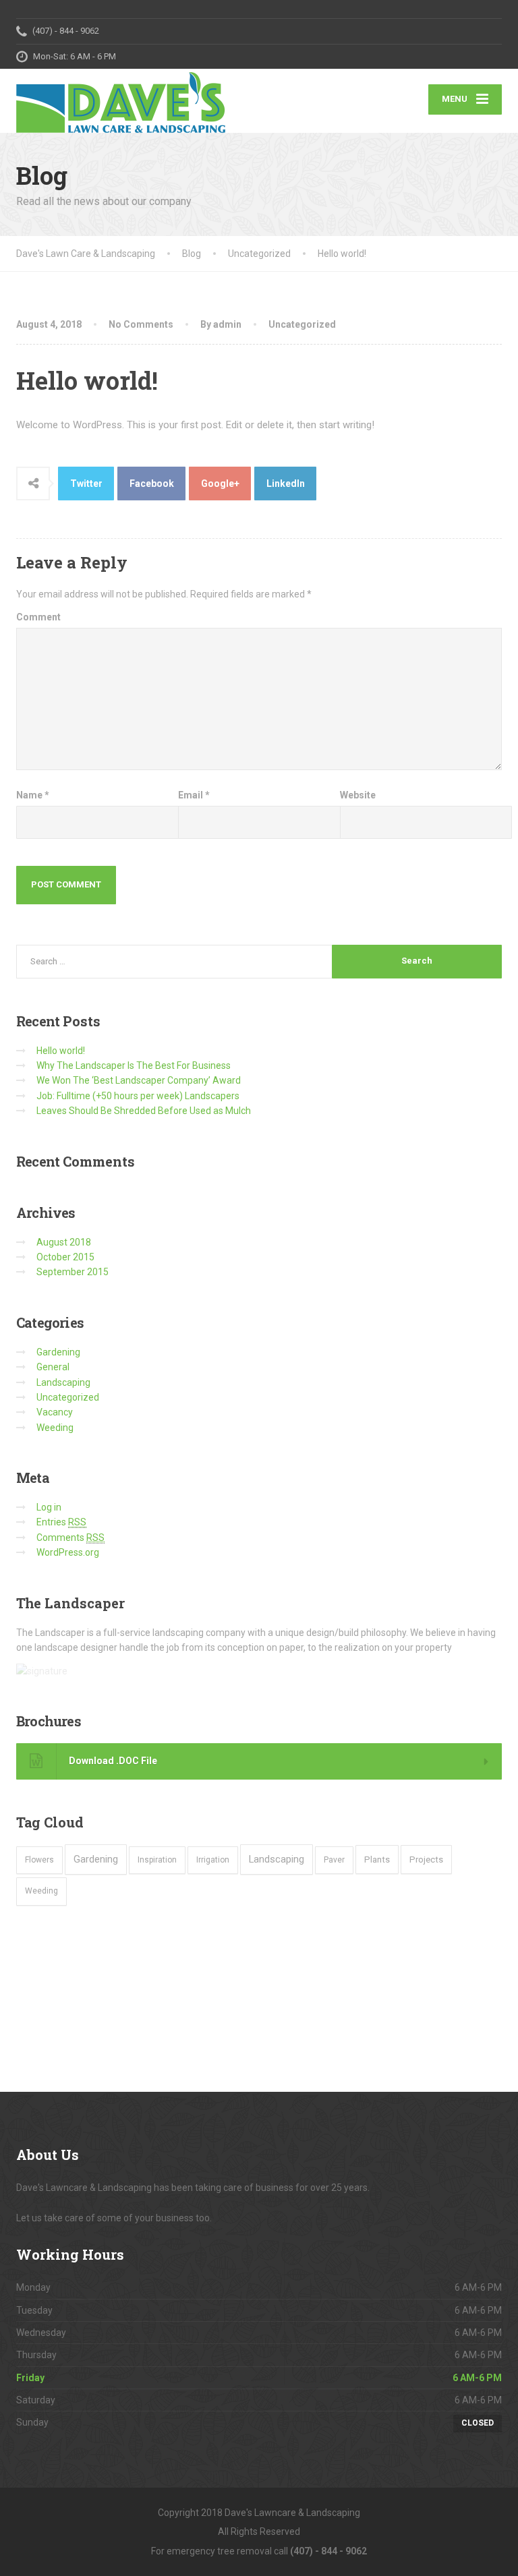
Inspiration (157, 1860)
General (53, 1367)
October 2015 (65, 1257)
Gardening (58, 1352)
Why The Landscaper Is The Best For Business (134, 1065)
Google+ (220, 484)
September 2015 (73, 1272)
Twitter (86, 484)
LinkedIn (286, 484)
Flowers (39, 1860)
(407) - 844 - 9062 (328, 2551)
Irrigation (213, 1860)
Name (33, 795)
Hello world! (61, 1051)
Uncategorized (302, 324)
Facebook (152, 484)
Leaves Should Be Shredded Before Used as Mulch (144, 1111)
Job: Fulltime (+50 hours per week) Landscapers (138, 1096)
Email (194, 795)
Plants (377, 1860)
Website (358, 795)
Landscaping (63, 1382)
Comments (70, 1538)
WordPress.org (68, 1552)
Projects (426, 1860)
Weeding (55, 1428)
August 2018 (64, 1242)
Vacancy (55, 1412)
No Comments (141, 324)
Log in (49, 1507)
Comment (38, 617)
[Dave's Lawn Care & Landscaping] (121, 101)
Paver (334, 1860)
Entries (61, 1522)
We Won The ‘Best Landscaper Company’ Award (139, 1080)
